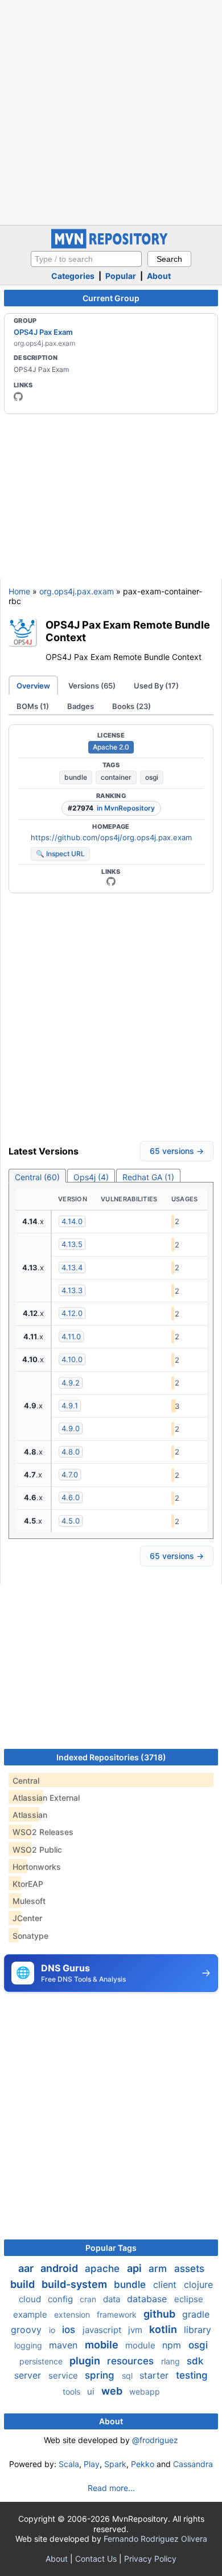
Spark (115, 2464)
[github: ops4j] (18, 396)
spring (101, 2375)
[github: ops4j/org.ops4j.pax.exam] (111, 881)
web (113, 2391)
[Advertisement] (111, 111)
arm (159, 2269)
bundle (76, 777)
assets (189, 2269)
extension (73, 2314)
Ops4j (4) (91, 1177)
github (161, 2314)
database (148, 2299)
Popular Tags (111, 2248)
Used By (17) (156, 686)
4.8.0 (71, 1452)
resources (132, 2361)
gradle (196, 2314)
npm (173, 2345)
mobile (103, 2345)
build (24, 2284)
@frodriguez (155, 2440)
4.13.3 (72, 1290)
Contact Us (96, 2559)
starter (155, 2375)
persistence (42, 2361)
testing (192, 2375)
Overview (33, 686)
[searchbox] (86, 259)
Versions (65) (92, 686)
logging (29, 2345)
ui (92, 2391)
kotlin (164, 2329)
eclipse (189, 2299)
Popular (121, 276)
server (29, 2375)
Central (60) (37, 1177)
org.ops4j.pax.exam (77, 591)
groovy (28, 2330)
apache (104, 2269)
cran (89, 2299)
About (159, 276)
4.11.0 (71, 1336)
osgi (152, 777)
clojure (198, 2285)
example (31, 2314)
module (141, 2345)
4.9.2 (71, 1383)
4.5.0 (71, 1521)
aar (27, 2268)
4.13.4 (72, 1267)
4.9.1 (70, 1406)
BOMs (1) (33, 706)
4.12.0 (72, 1313)
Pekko (143, 2464)
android (60, 2268)
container (116, 777)
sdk (195, 2361)
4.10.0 (72, 1359)
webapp (145, 2391)
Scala (69, 2464)
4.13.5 (72, 1244)
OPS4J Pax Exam (43, 332)
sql (128, 2375)
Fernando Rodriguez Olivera (155, 2539)
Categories (73, 276)
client (166, 2285)
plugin (86, 2361)
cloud (31, 2299)
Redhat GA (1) (148, 1177)
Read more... (111, 2488)
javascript (103, 2330)
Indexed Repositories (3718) (111, 1757)
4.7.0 (70, 1475)
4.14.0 (72, 1221)
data (113, 2299)
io (53, 2330)
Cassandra (193, 2464)
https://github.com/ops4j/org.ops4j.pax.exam (111, 837)
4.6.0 (71, 1497)
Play (92, 2464)
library (198, 2330)
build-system (75, 2284)
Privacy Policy (150, 2559)
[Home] (111, 246)
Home (19, 591)
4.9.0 (71, 1428)
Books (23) (131, 706)
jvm (136, 2330)
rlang (172, 2361)
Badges (81, 706)
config (61, 2299)
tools (73, 2391)
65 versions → (177, 1151)
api (135, 2268)
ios (70, 2330)
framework (118, 2314)
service (64, 2375)
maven (65, 2345)
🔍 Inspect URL (60, 854)
